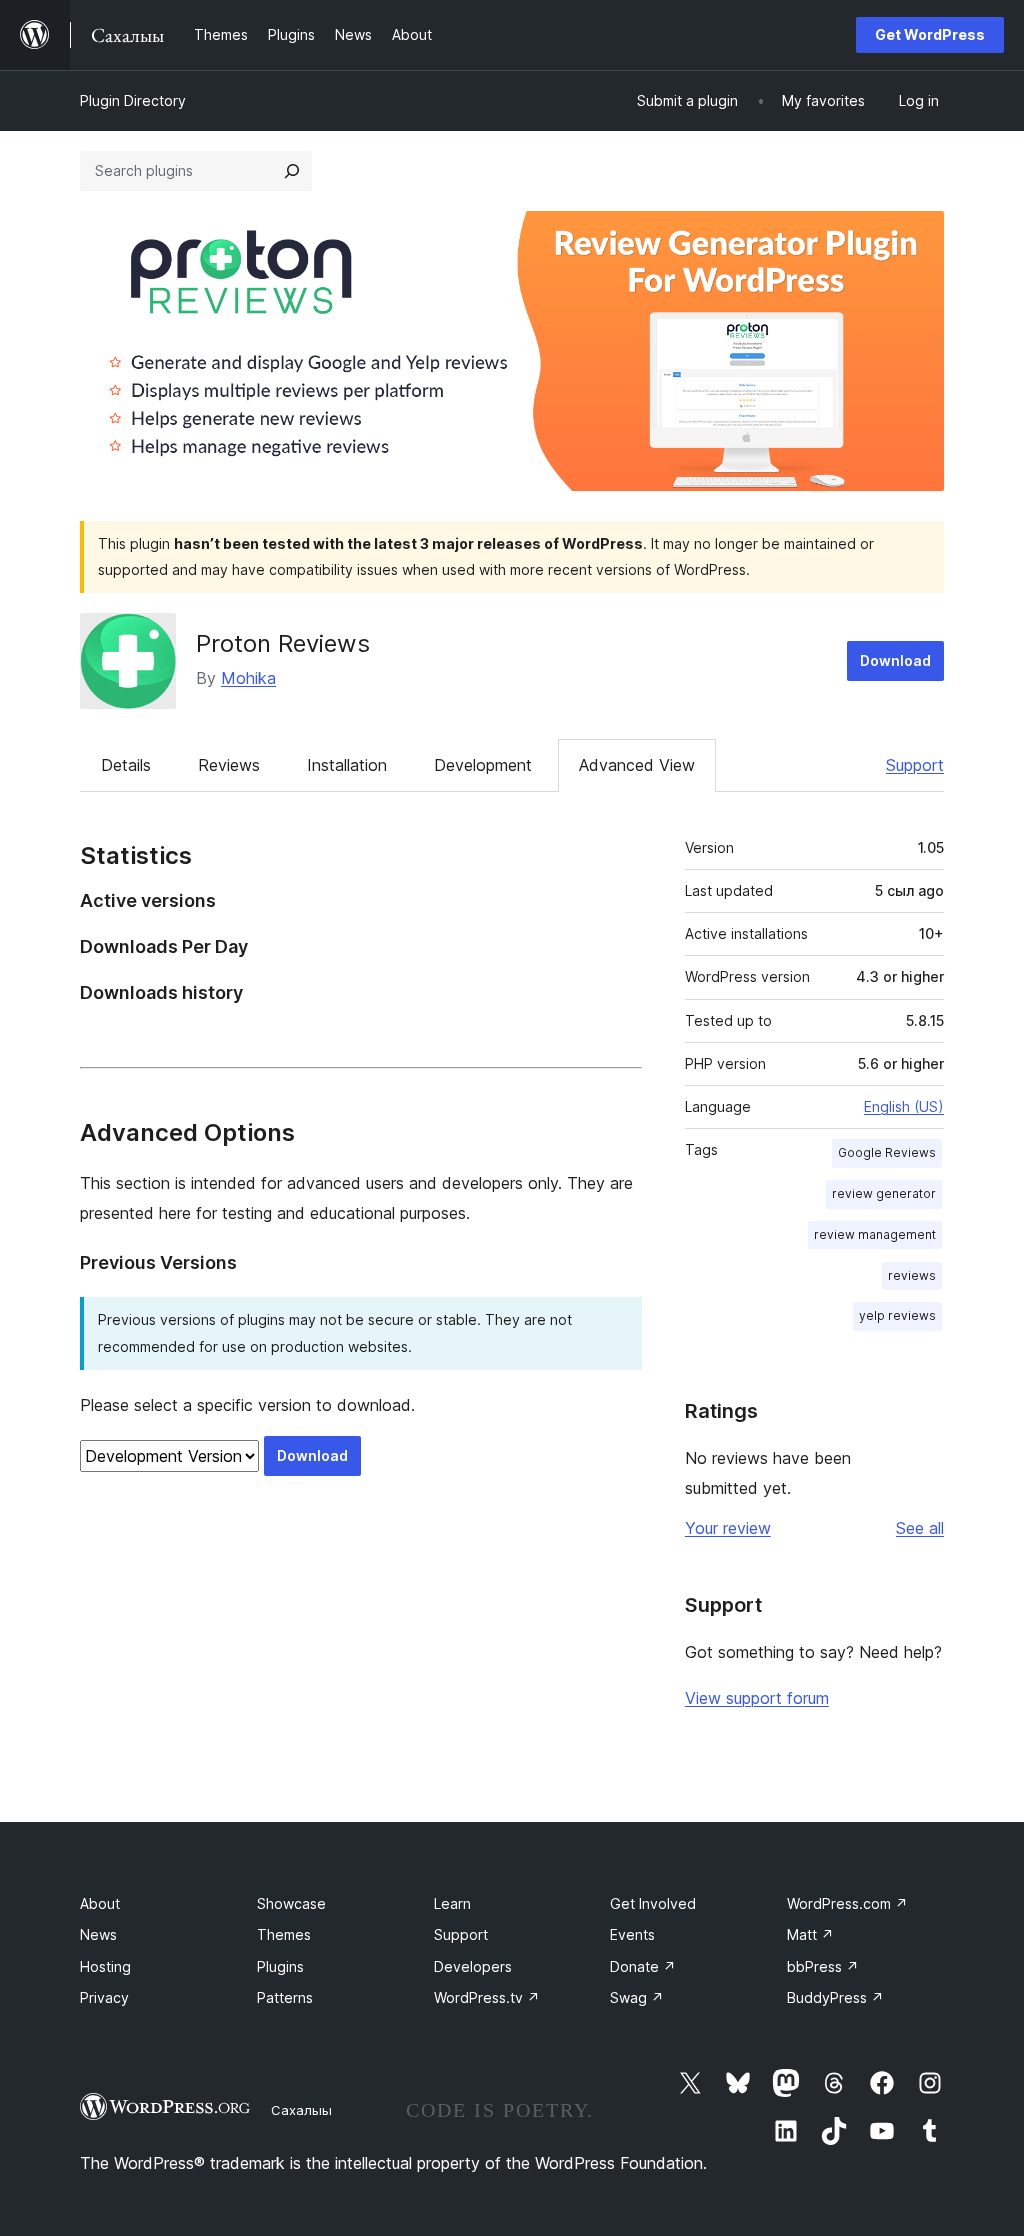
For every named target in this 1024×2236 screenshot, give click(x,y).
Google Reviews (887, 1152)
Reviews (229, 765)
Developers (473, 1966)
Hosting (105, 1966)
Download (895, 660)
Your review (728, 1528)
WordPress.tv (487, 1997)
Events (632, 1934)
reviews (912, 1275)
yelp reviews (897, 1315)
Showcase (291, 1903)
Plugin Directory (133, 100)
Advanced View (637, 765)
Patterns (285, 1997)
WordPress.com (847, 1903)
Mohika (248, 678)
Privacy (104, 1997)
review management (875, 1234)
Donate (643, 1966)
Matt (810, 1934)
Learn (452, 1903)
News (98, 1934)
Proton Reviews (283, 643)
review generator (884, 1193)
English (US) (904, 1106)
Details (126, 765)
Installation (347, 765)
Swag (637, 1997)
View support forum (757, 1698)
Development (483, 765)
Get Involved (653, 1903)
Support (915, 765)
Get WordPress (930, 34)
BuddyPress (835, 1997)
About (100, 1903)
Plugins (280, 1966)
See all (920, 1528)
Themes (284, 1934)
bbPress (823, 1966)
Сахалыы (301, 2110)
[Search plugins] (292, 171)
